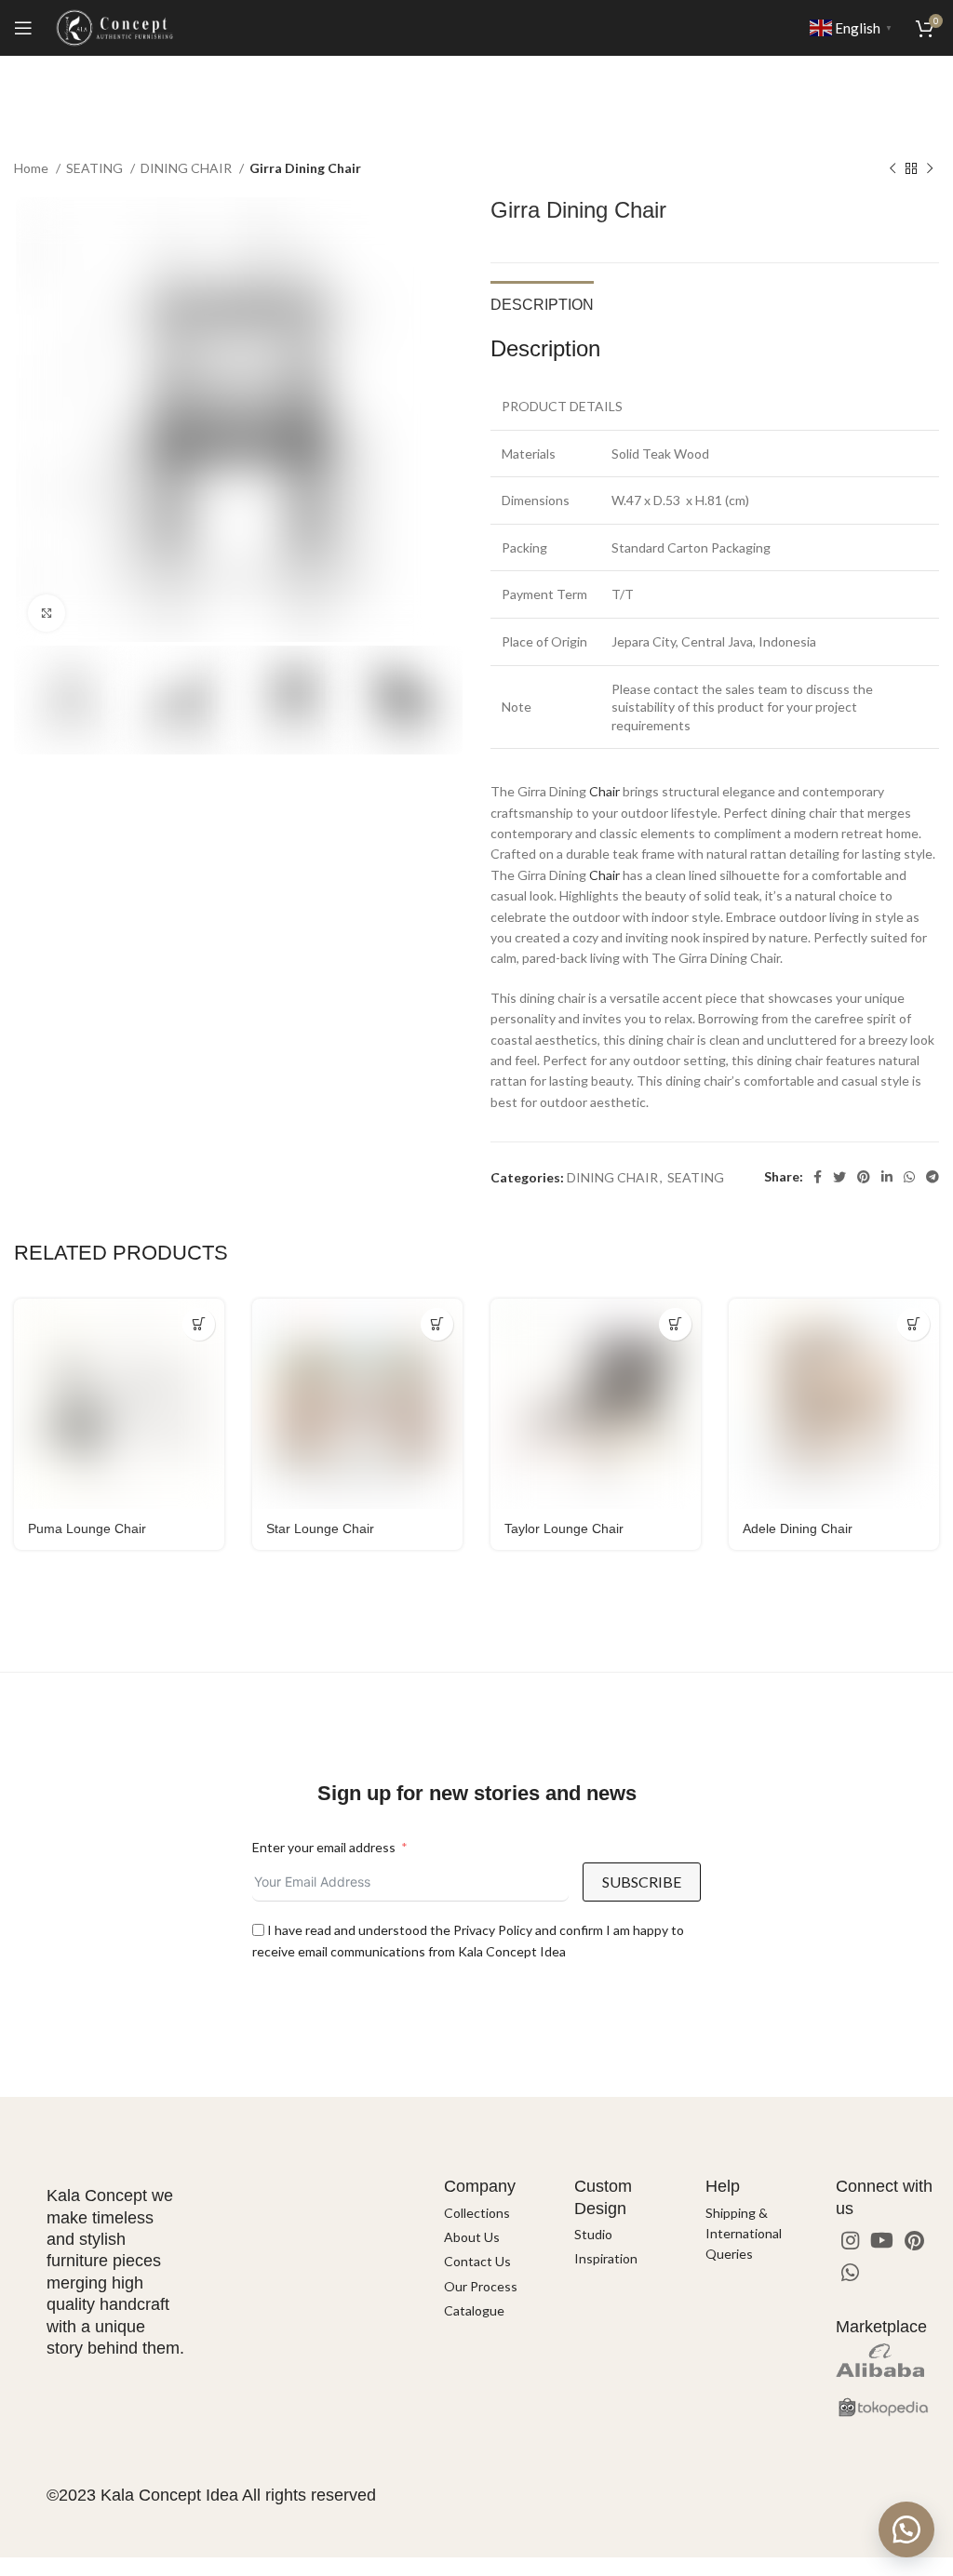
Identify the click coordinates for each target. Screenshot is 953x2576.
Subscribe (642, 1882)
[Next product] (930, 169)
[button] (906, 2529)
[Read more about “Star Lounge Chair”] (437, 1324)
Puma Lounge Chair (87, 1528)
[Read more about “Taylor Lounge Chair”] (675, 1324)
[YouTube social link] (882, 2240)
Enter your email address (324, 1847)
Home (33, 168)
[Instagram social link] (850, 2240)
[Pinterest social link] (864, 1177)
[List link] (496, 2213)
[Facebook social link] (818, 1177)
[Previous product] (893, 169)
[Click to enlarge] (47, 613)
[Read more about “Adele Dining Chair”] (913, 1324)
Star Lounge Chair (320, 1528)
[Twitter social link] (839, 1177)
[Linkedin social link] (887, 1177)
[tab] (542, 302)
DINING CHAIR (188, 168)
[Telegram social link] (933, 1177)
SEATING (96, 168)
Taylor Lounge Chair (564, 1528)
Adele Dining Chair (798, 1528)
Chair (604, 791)
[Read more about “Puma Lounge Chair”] (199, 1324)
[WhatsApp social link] (909, 1177)
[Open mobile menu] (23, 28)
